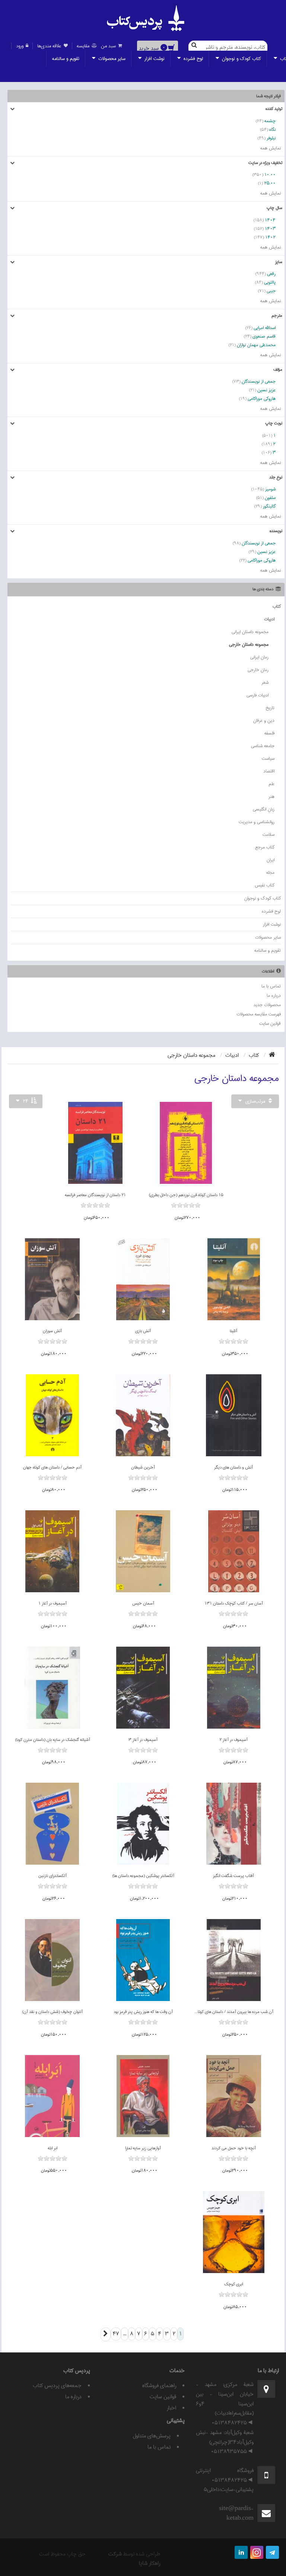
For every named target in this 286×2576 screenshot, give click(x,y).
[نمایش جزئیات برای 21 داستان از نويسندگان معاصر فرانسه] (96, 1143)
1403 (270, 229)
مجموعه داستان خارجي (249, 644)
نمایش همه (271, 148)
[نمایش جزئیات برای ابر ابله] (52, 2096)
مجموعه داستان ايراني (250, 632)
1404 (270, 220)
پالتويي (270, 282)
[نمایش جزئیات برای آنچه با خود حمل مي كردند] (234, 2096)
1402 (270, 237)
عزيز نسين (266, 390)
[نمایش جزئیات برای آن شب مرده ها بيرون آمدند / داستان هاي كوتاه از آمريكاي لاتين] (234, 1960)
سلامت (268, 835)
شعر (265, 682)
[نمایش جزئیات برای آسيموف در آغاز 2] (234, 1688)
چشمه (270, 121)
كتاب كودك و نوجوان (241, 59)
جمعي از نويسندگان (259, 381)
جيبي (271, 291)
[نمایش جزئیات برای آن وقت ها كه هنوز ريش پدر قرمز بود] (143, 1960)
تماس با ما (271, 986)
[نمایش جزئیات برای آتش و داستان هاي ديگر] (234, 1415)
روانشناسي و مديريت (257, 822)
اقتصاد (269, 771)
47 (116, 2334)
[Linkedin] (241, 2552)
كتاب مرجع (265, 847)
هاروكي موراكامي (262, 399)
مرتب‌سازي (255, 1101)
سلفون (270, 498)
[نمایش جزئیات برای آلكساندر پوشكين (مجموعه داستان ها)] (143, 1824)
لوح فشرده (193, 59)
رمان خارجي (258, 670)
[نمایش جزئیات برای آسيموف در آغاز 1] (52, 1551)
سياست (268, 758)
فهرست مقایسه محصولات (259, 1014)
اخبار (171, 2408)
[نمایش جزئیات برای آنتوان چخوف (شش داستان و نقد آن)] (53, 1960)
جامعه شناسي (263, 746)
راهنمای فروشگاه (159, 2386)
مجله (270, 873)
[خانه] (272, 1055)
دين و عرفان (264, 720)
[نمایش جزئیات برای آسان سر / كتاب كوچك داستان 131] (234, 1551)
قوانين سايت (270, 1023)
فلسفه (269, 733)
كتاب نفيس (265, 885)
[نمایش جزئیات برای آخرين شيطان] (143, 1415)
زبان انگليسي (264, 809)
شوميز (270, 489)
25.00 (270, 183)
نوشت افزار (154, 59)
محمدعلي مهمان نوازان (256, 345)
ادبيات (269, 619)
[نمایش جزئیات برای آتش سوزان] (53, 1279)
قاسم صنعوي (264, 336)
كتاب (277, 606)
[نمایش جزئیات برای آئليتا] (234, 1279)
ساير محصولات (111, 59)
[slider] (186, 1211)
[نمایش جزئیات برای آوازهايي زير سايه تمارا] (143, 2096)
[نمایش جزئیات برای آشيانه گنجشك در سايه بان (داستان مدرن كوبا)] (52, 1688)
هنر (271, 796)
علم (271, 784)
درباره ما (274, 995)
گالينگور (269, 506)
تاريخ (270, 708)
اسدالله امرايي (265, 328)
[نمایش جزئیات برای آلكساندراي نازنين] (53, 1824)
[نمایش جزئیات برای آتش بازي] (143, 1279)
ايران (271, 860)
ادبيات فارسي (258, 695)
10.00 (270, 175)
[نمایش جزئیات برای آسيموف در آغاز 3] (143, 1688)
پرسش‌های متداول (152, 2436)
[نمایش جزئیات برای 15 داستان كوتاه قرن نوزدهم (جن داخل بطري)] (186, 1143)
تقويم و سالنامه (66, 59)
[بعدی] (106, 2334)
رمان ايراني (259, 657)
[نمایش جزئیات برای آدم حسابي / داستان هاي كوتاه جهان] (52, 1415)
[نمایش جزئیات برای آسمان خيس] (143, 1551)
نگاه (272, 129)
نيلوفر (271, 138)
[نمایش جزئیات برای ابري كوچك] (234, 2232)
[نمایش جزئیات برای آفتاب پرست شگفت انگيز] (234, 1824)
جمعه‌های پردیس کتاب (57, 2386)
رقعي (271, 274)
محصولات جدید (267, 1005)
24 (26, 1101)
